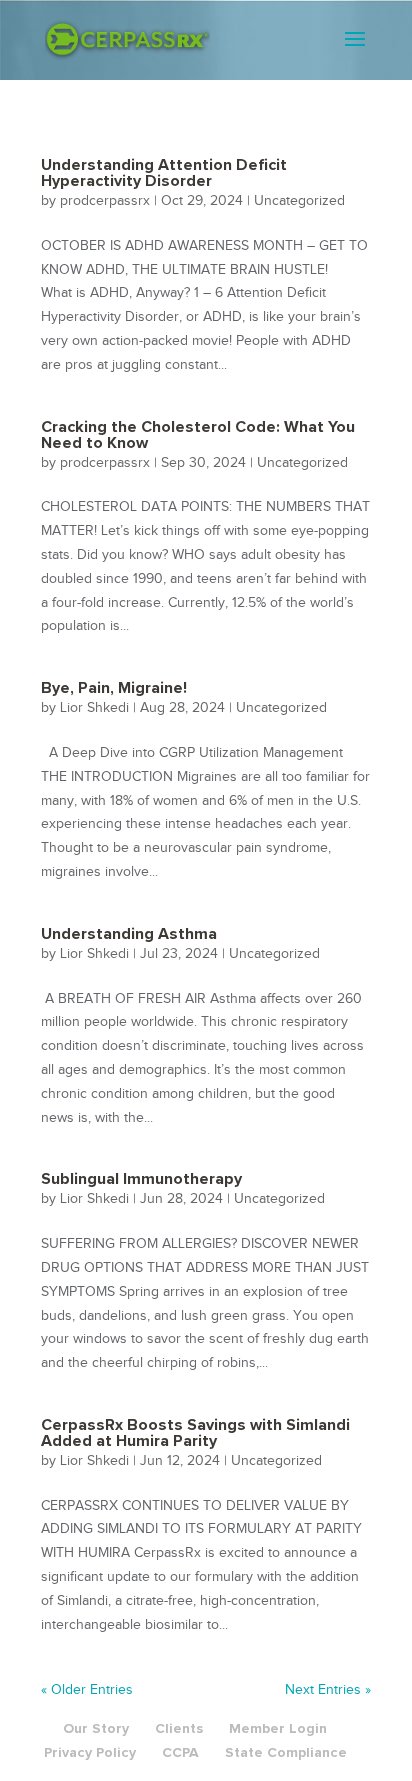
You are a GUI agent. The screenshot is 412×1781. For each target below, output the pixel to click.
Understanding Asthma (129, 934)
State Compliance (286, 1752)
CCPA (180, 1752)
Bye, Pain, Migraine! (114, 688)
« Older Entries (87, 1689)
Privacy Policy (90, 1752)
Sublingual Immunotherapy (141, 1179)
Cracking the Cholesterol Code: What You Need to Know (198, 435)
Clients (179, 1728)
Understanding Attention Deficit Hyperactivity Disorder (164, 173)
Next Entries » (328, 1689)
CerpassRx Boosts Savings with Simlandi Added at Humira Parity (195, 1433)
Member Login (278, 1728)
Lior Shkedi (94, 707)
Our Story (96, 1728)
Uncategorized (299, 200)
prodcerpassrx (105, 200)
